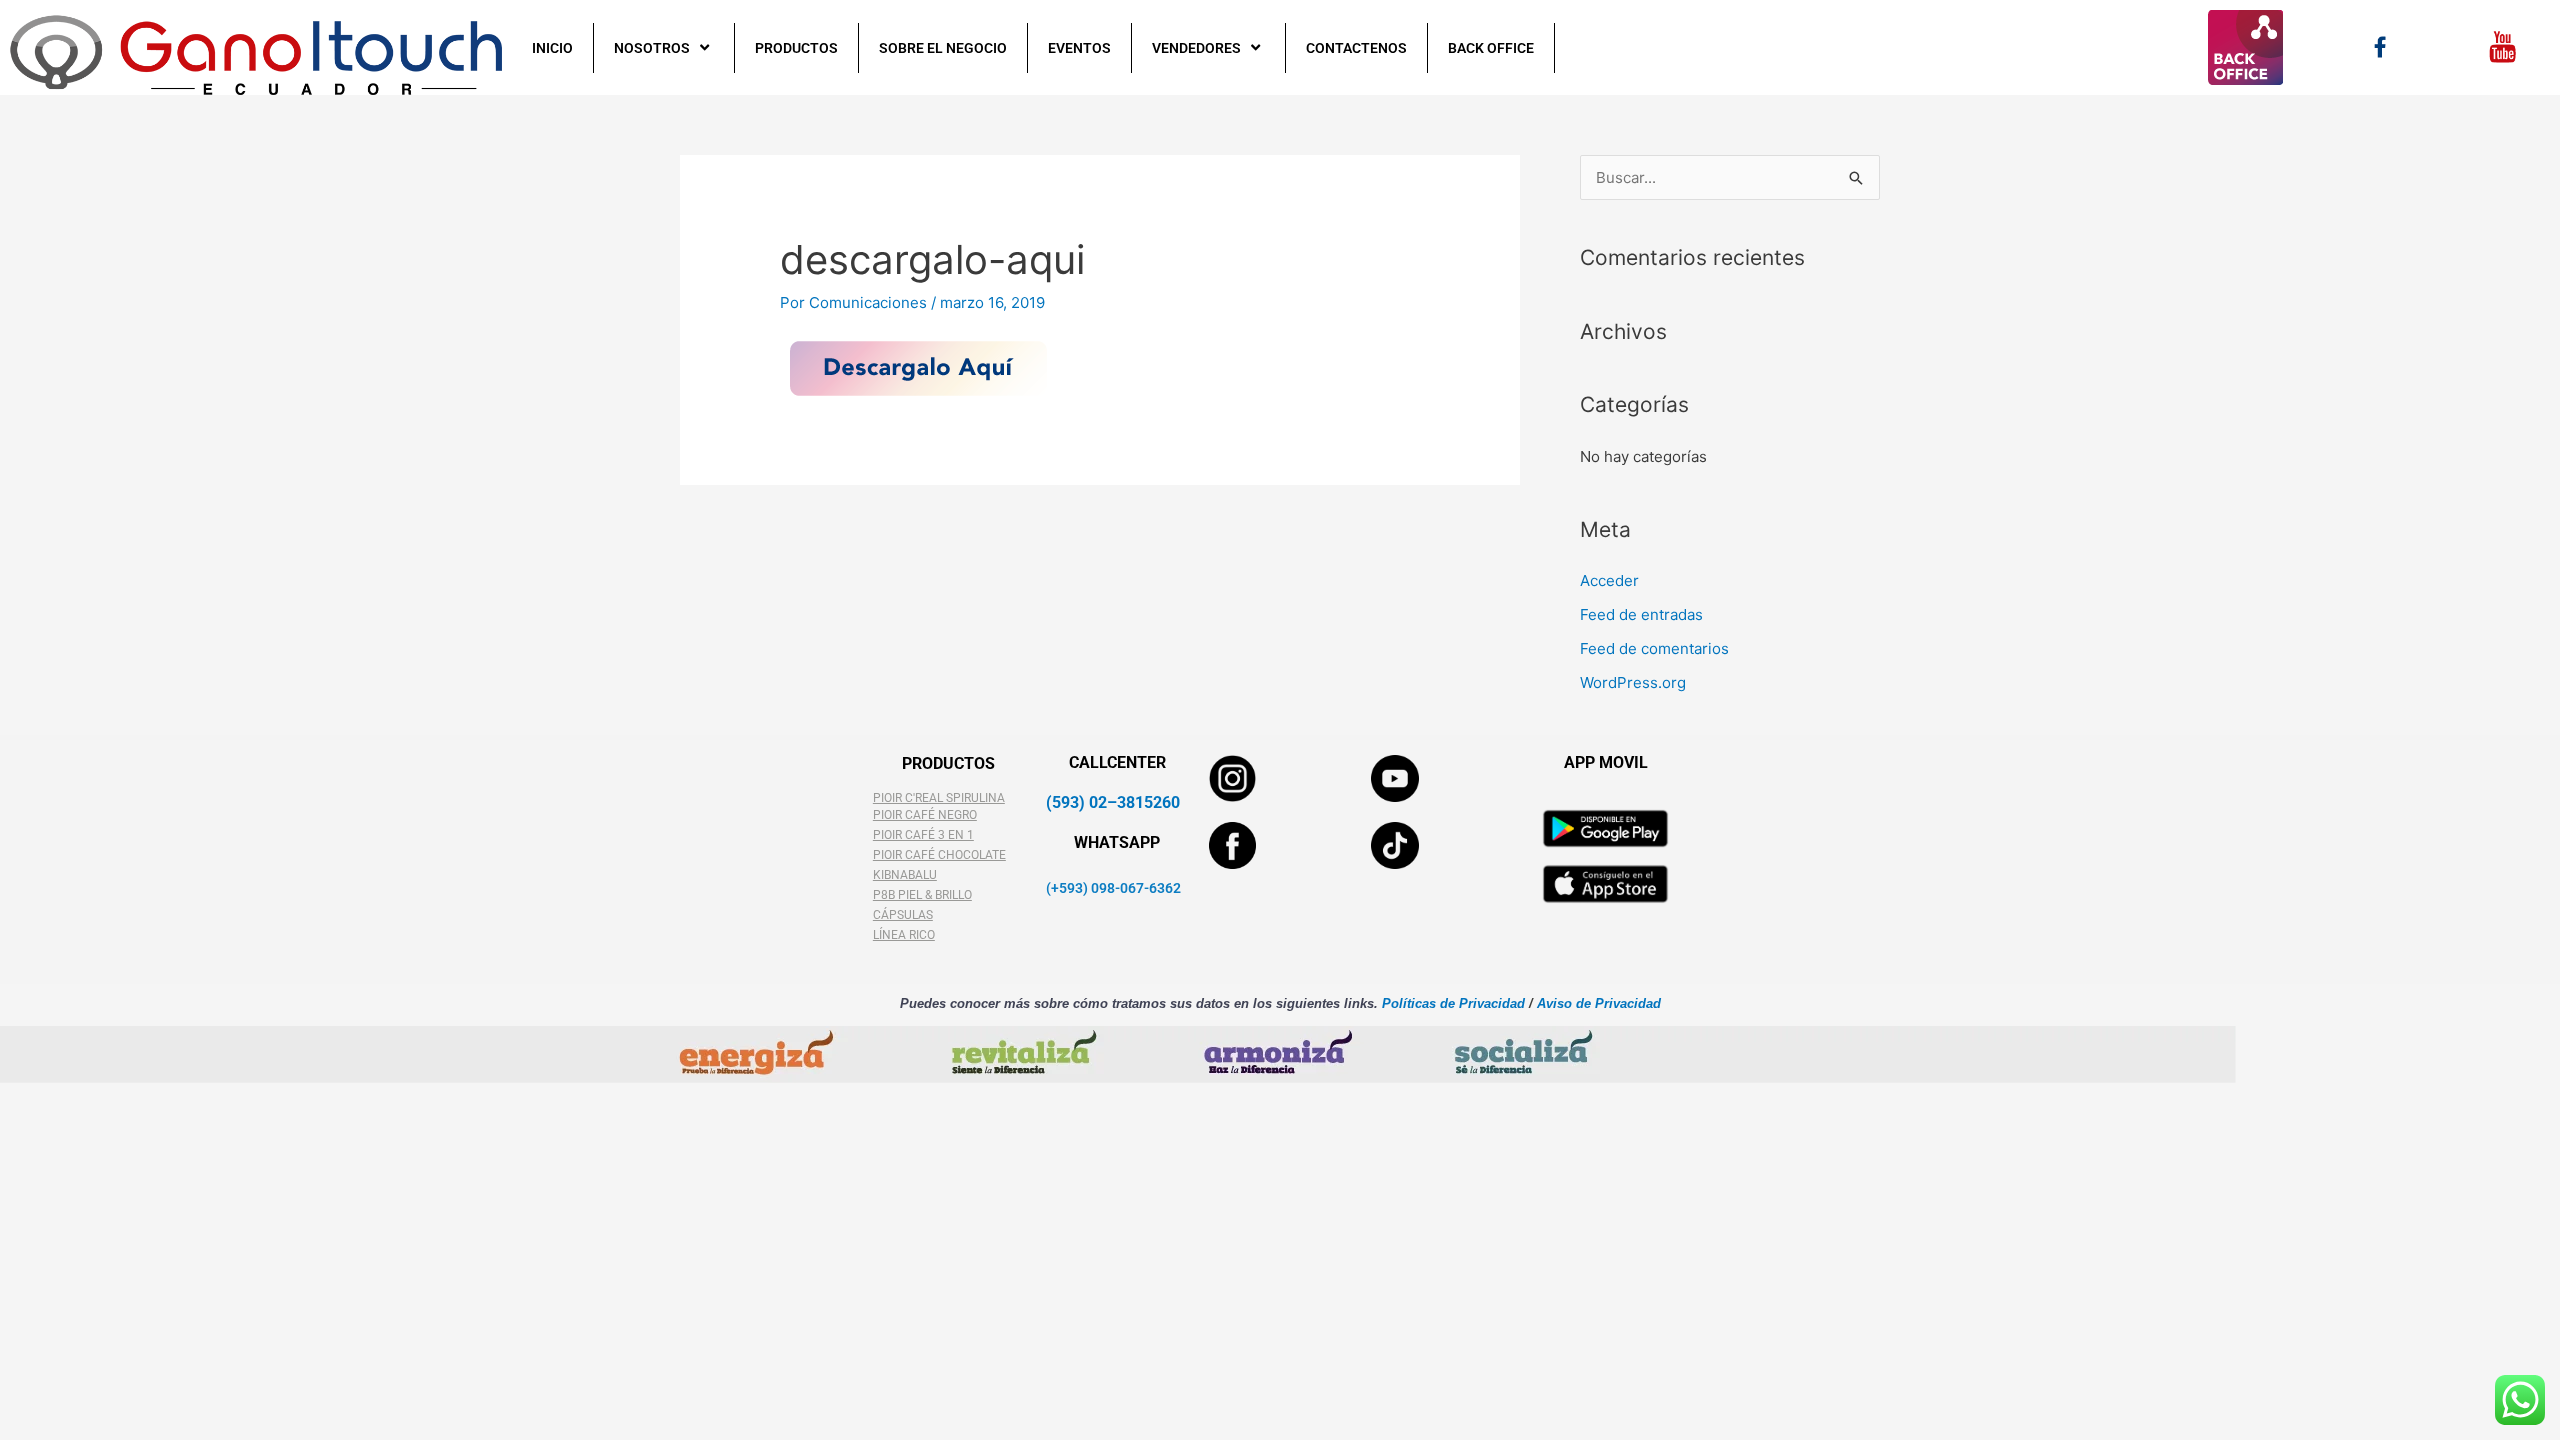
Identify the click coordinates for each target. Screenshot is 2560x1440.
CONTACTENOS (1356, 48)
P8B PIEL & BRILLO (922, 895)
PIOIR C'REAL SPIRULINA (939, 798)
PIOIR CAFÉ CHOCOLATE (939, 855)
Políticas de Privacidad (1451, 1003)
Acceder (1609, 580)
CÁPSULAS (903, 915)
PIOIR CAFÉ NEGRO (925, 815)
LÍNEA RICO (904, 935)
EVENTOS (1079, 48)
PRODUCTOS (796, 48)
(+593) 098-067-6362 (1113, 888)
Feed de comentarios (1654, 648)
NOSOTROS (652, 48)
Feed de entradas (1641, 614)
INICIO (552, 48)
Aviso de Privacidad (1599, 1003)
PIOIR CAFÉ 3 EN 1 (923, 835)
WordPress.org (1633, 682)
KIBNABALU (905, 875)
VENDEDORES (1196, 48)
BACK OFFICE (1491, 48)
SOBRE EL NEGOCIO (943, 48)
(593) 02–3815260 (1113, 802)
